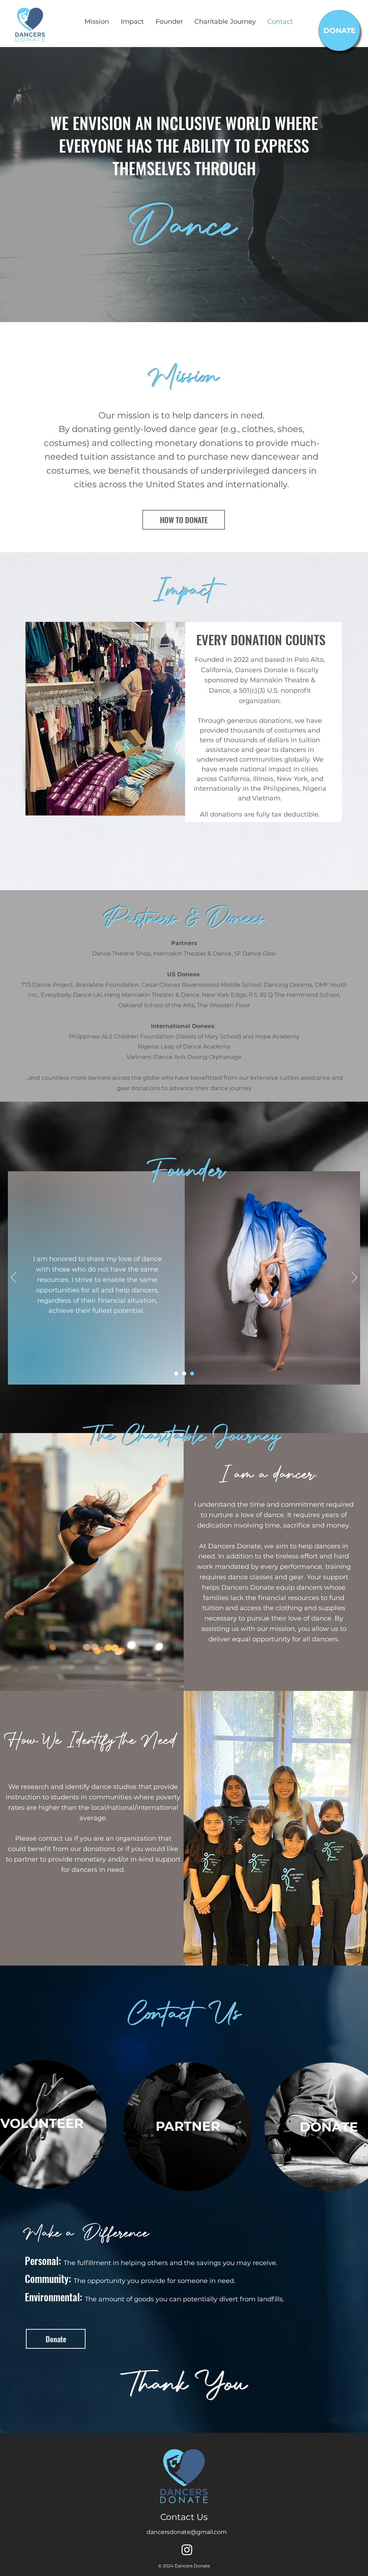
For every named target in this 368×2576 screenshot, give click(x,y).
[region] (188, 2126)
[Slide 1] (176, 1374)
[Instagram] (187, 2550)
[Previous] (14, 1278)
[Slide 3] (192, 1374)
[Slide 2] (184, 1374)
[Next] (354, 1278)
